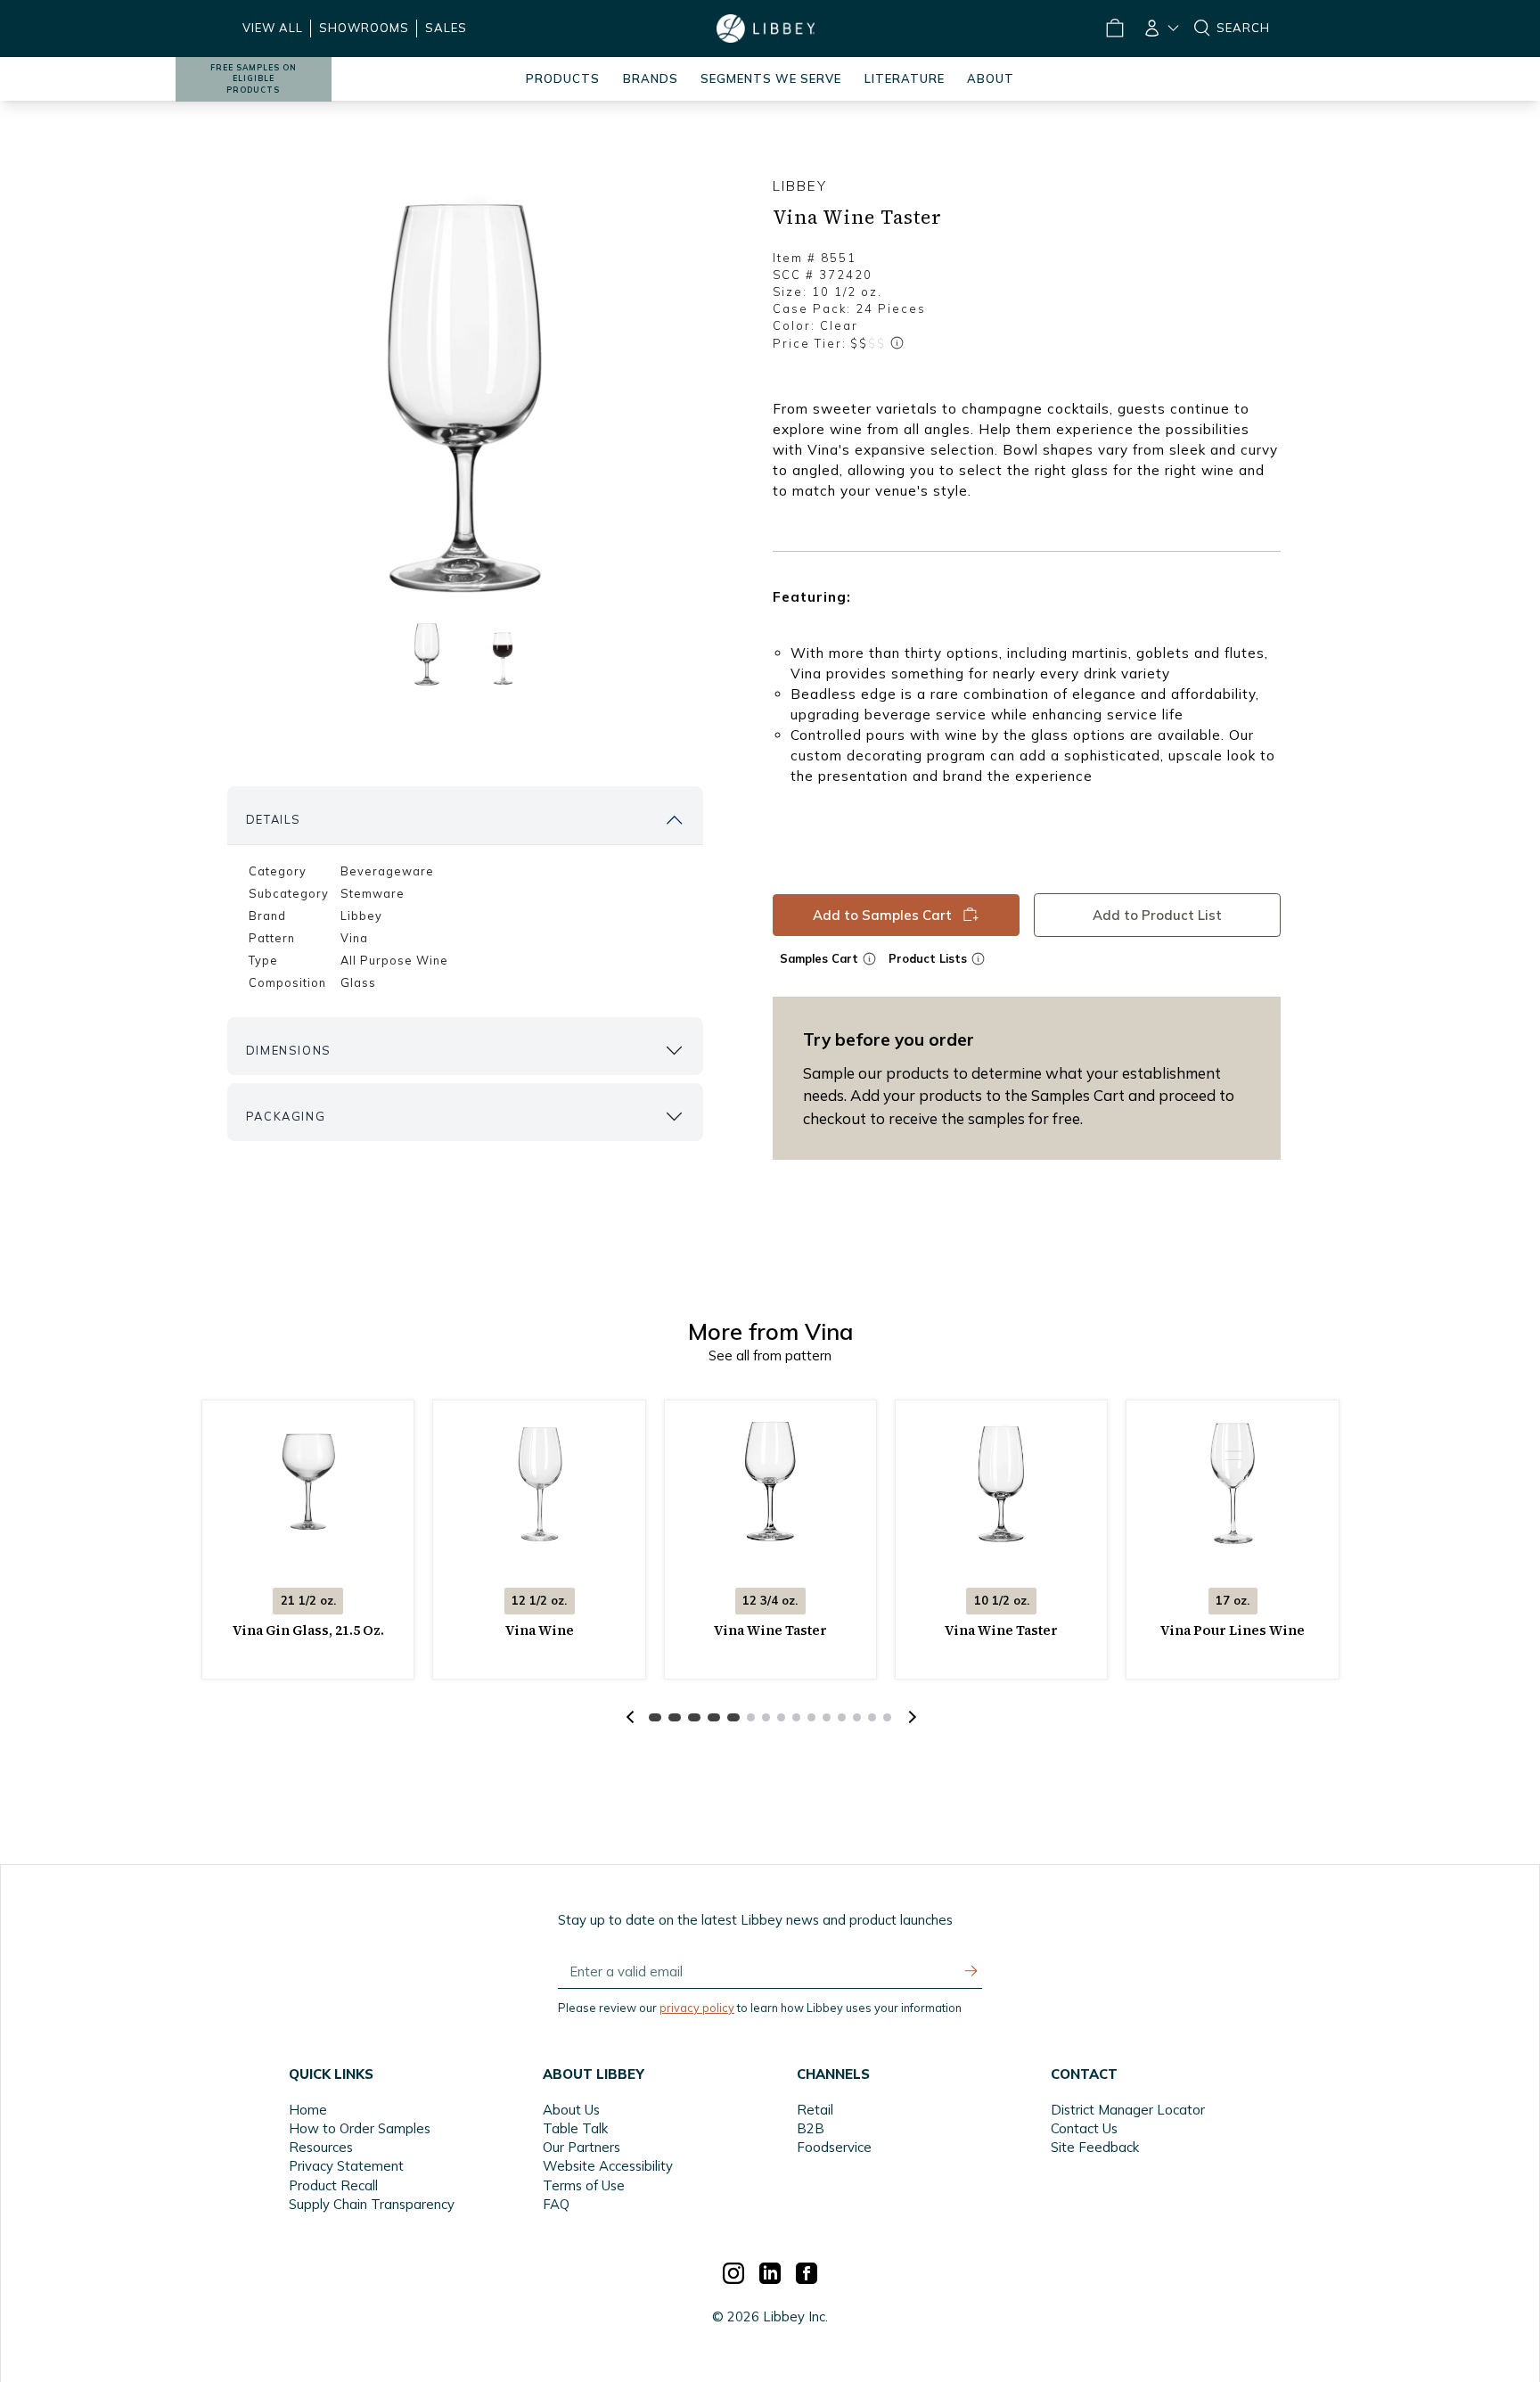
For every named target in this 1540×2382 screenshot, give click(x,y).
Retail (815, 2110)
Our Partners (582, 2147)
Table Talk (575, 2128)
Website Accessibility (608, 2166)
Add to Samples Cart (882, 914)
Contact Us (1084, 2128)
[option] (465, 393)
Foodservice (834, 2147)
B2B (811, 2128)
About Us (571, 2110)
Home (308, 2110)
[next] (910, 1717)
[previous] (630, 1717)
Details (274, 819)
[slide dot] (427, 653)
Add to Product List (1157, 914)
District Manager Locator (1128, 2110)
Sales (446, 28)
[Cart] (1114, 29)
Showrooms (364, 28)
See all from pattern (770, 1355)
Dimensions (289, 1050)
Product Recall (333, 2185)
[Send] (971, 1971)
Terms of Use (584, 2185)
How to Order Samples (360, 2128)
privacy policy (697, 2008)
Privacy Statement (346, 2166)
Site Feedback (1095, 2147)
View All (273, 28)
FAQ (556, 2204)
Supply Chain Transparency (372, 2204)
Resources (321, 2147)
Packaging (286, 1116)
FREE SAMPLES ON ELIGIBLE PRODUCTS (254, 79)
